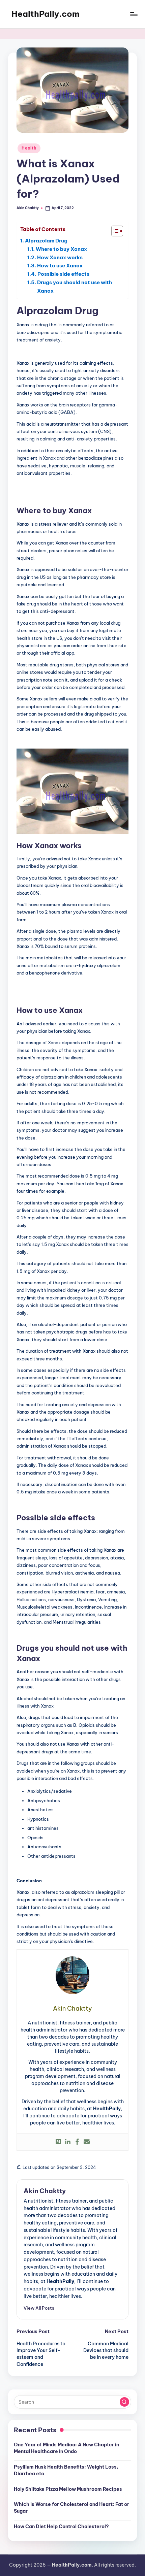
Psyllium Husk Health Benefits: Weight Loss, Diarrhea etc (66, 2470)
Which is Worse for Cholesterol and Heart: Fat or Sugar (71, 2508)
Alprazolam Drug (46, 241)
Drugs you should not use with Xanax (75, 287)
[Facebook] (77, 2142)
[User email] (87, 2142)
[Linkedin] (68, 2142)
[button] (39, 2308)
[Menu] (134, 14)
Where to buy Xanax (61, 249)
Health (29, 148)
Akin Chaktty (45, 2191)
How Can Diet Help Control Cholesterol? (61, 2527)
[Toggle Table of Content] (114, 231)
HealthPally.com (46, 14)
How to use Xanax (60, 266)
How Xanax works (60, 257)
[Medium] (58, 2142)
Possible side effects (63, 274)
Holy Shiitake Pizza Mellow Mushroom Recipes (68, 2489)
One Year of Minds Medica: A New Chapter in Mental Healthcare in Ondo (66, 2448)
